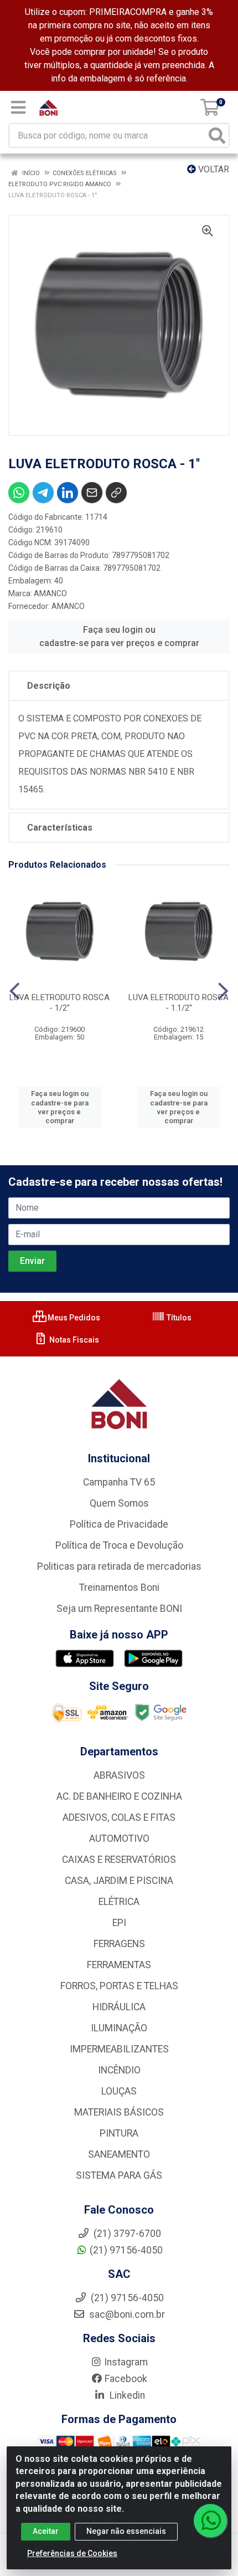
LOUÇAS (119, 2091)
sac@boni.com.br (126, 2314)
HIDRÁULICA (119, 2007)
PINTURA (119, 2133)
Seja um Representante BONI (119, 1609)
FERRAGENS (119, 1944)
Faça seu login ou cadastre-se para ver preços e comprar (119, 636)
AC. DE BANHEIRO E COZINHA (119, 1796)
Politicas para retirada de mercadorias (119, 1566)
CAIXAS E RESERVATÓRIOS (119, 1860)
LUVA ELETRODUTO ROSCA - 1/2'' (59, 1003)
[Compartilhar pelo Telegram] (43, 493)
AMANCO (50, 593)
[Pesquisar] (217, 135)
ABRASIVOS (119, 1775)
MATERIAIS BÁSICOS (119, 2112)
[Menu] (18, 107)
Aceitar (46, 2531)
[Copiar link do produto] (116, 493)
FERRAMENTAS (119, 1965)
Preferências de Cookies (72, 2553)
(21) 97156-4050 (126, 2250)
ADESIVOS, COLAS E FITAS (119, 1817)
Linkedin (126, 2395)
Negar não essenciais (126, 2531)
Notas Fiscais (73, 1340)
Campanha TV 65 (119, 1482)
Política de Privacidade (119, 1524)
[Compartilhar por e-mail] (92, 493)
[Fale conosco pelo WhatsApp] (210, 2521)
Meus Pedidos (73, 1318)
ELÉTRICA (119, 1902)
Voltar (213, 169)
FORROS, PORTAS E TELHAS (119, 1986)
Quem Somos (119, 1503)
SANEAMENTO (119, 2154)
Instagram (126, 2362)
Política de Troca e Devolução (119, 1545)
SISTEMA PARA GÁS (119, 2175)
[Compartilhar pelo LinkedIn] (68, 493)
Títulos (178, 1318)
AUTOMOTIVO (119, 1838)
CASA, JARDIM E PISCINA (119, 1881)
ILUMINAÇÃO (119, 2028)
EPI (119, 1923)
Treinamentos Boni (119, 1587)
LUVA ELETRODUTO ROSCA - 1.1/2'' (178, 1003)
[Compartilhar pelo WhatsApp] (19, 493)
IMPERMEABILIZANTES (119, 2049)
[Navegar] (15, 991)
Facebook (126, 2379)
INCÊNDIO (119, 2070)
